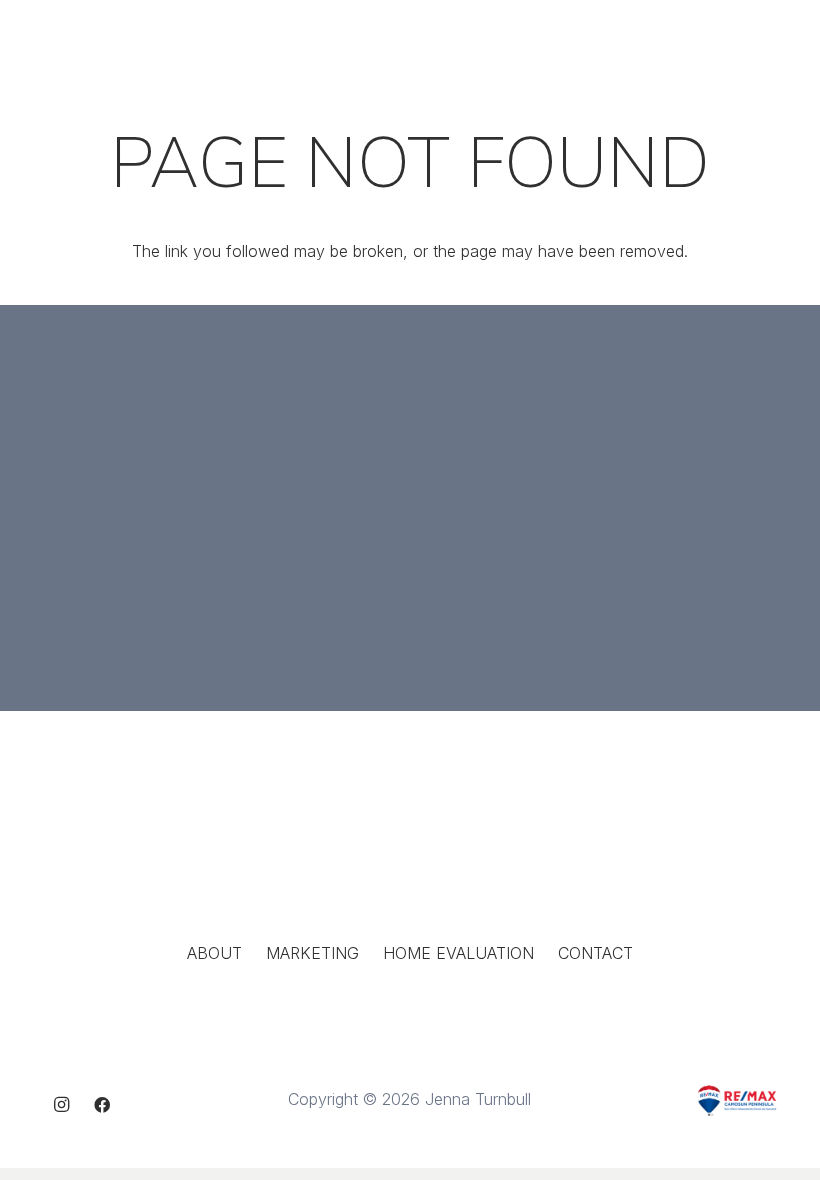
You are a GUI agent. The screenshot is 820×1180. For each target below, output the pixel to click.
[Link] (120, 38)
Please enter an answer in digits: (551, 456)
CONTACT (595, 953)
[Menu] (794, 38)
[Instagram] (62, 1105)
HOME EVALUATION (458, 953)
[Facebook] (102, 1105)
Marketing (312, 953)
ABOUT (214, 953)
